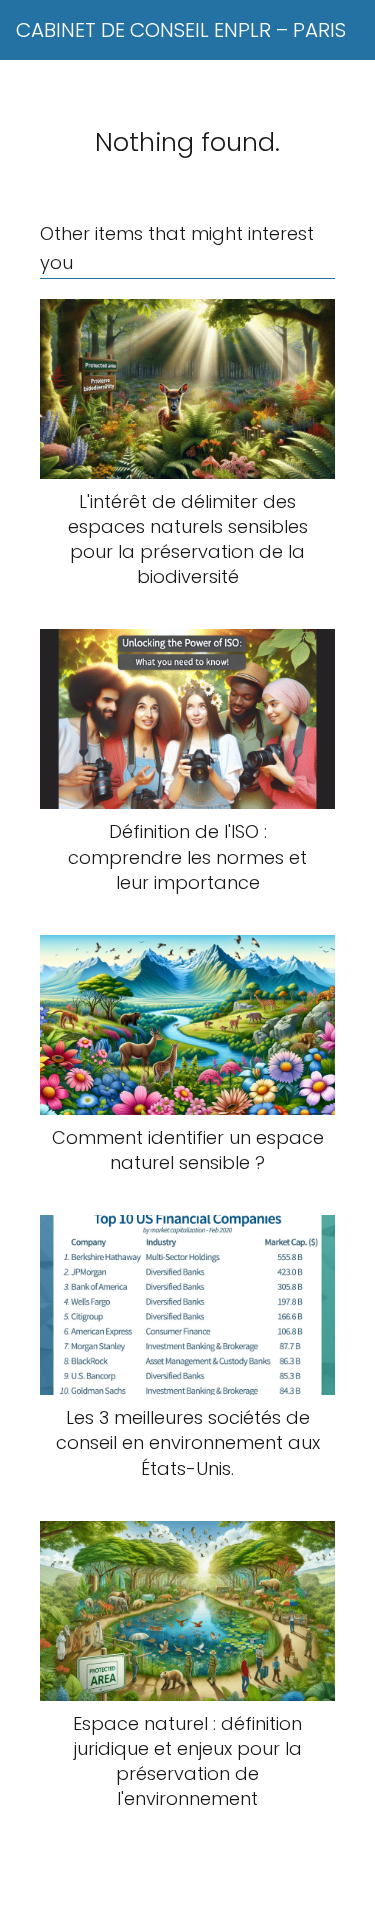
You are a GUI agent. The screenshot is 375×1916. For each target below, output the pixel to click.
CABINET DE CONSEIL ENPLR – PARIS (181, 30)
